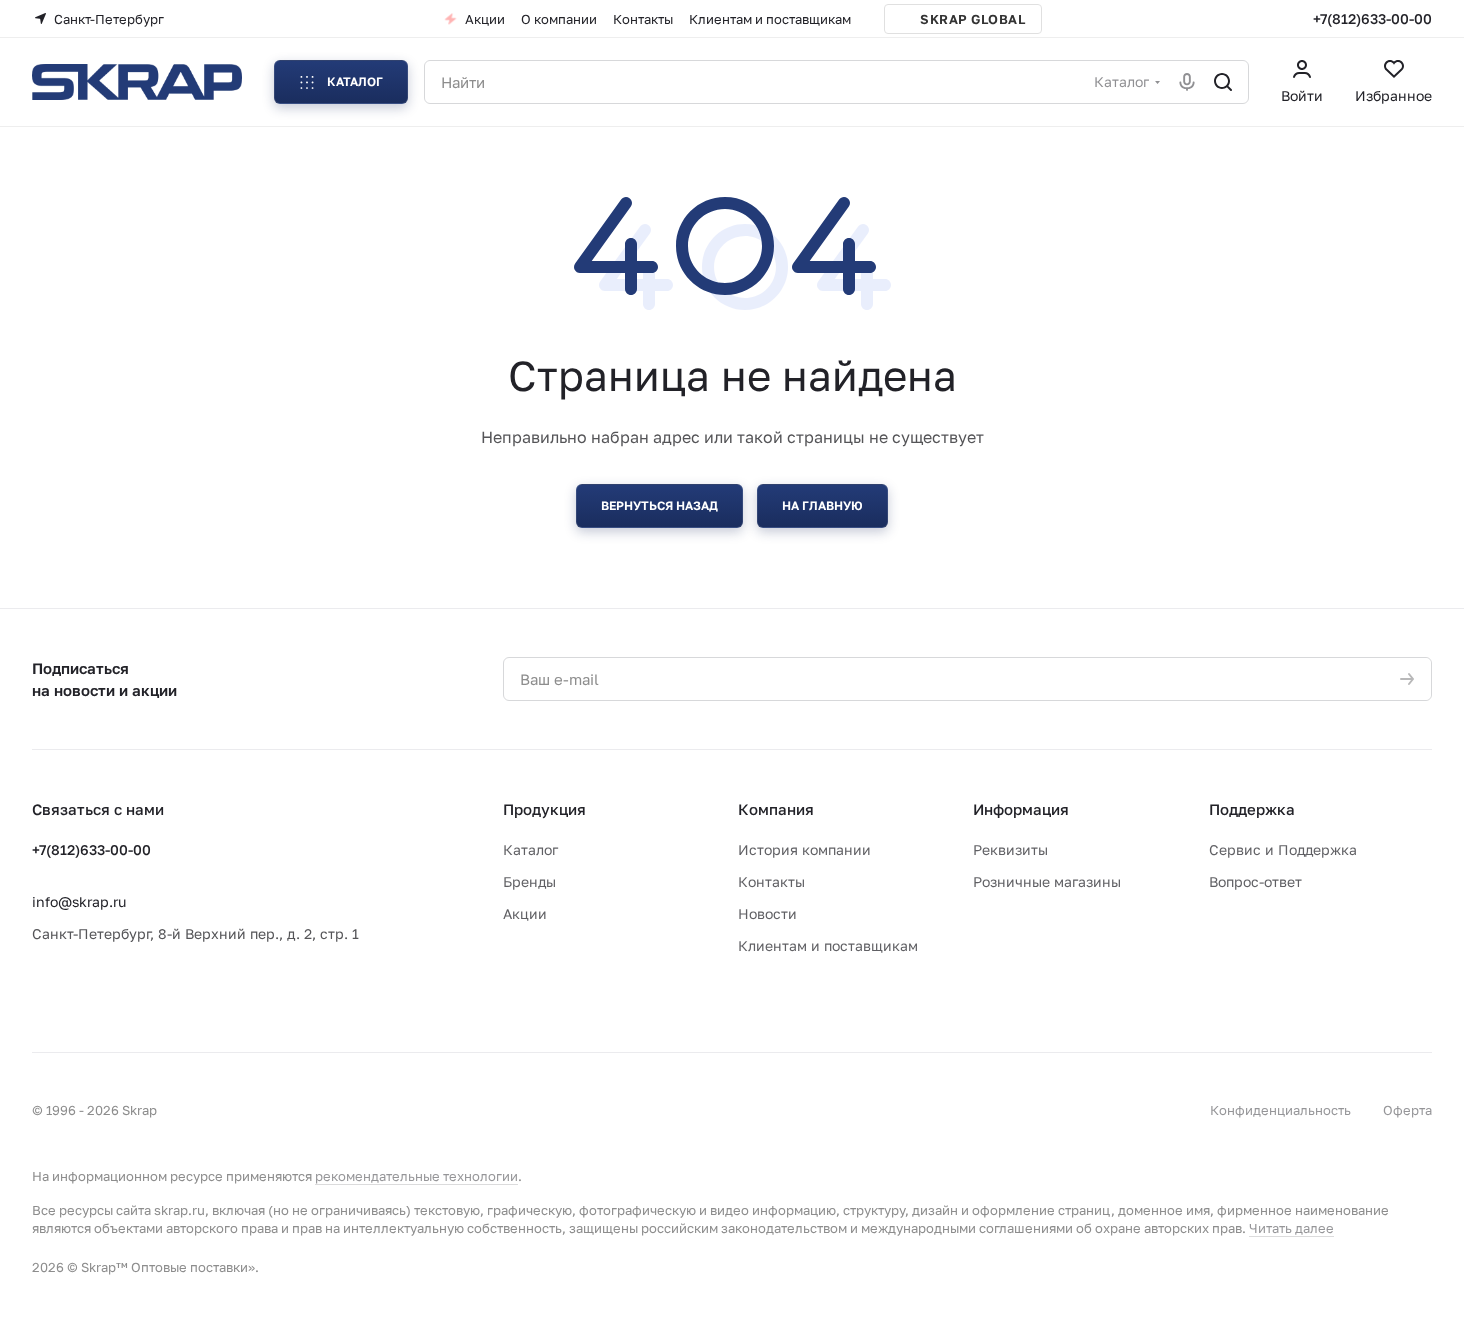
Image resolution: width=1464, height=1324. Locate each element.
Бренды (529, 881)
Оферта (1407, 1110)
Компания (776, 809)
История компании (804, 849)
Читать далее (1291, 1228)
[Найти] (1223, 82)
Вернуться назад (659, 505)
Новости (767, 913)
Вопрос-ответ (1255, 881)
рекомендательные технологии (416, 1176)
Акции (525, 913)
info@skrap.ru (79, 901)
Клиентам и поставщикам (828, 945)
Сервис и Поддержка (1283, 849)
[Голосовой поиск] (1187, 82)
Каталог (530, 849)
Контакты (771, 881)
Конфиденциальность (1280, 1110)
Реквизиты (1010, 849)
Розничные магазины (1047, 881)
